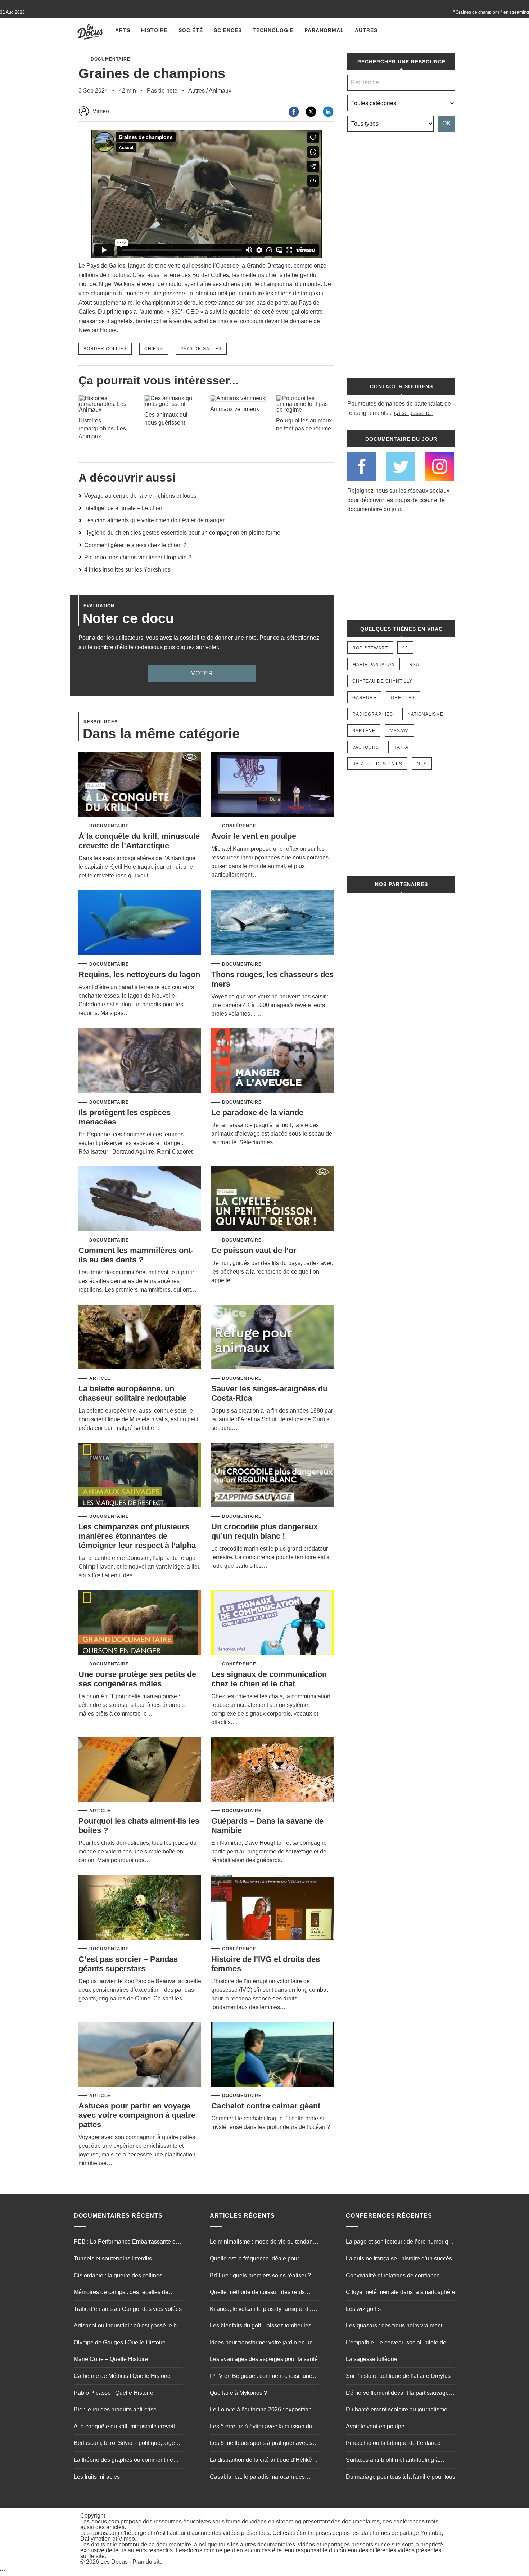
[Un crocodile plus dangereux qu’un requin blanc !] (273, 1475)
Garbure (364, 698)
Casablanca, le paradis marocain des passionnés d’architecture (257, 2478)
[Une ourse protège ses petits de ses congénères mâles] (140, 1623)
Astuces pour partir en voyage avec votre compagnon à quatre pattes (137, 2115)
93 (405, 648)
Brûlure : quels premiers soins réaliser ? (260, 2275)
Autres (366, 30)
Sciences (228, 30)
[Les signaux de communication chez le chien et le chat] (273, 1623)
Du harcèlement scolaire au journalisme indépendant (397, 2410)
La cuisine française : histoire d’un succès (399, 2259)
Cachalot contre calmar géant (266, 2106)
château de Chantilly (382, 681)
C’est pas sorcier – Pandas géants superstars (128, 1964)
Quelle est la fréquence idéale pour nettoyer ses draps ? (254, 2259)
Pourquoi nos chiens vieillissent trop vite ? (138, 557)
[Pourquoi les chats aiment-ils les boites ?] (140, 1770)
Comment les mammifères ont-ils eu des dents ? (136, 1255)
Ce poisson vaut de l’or (254, 1250)
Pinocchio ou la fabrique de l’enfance (393, 2443)
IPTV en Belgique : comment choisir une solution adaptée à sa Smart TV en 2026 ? (263, 2377)
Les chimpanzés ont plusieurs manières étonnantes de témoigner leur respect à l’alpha (137, 1536)
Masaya (399, 731)
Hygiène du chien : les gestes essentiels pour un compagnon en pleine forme (182, 533)
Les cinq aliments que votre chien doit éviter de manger (154, 520)
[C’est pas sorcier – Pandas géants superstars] (140, 1908)
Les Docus (114, 2562)
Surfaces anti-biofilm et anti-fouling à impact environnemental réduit (392, 2461)
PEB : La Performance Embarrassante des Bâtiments (128, 2242)
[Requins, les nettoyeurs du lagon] (140, 923)
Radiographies (373, 714)
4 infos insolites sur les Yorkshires (127, 570)
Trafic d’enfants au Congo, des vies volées (128, 2309)
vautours (366, 747)
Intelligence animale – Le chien (124, 508)
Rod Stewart (370, 648)
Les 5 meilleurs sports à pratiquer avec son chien (264, 2444)
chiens (154, 349)
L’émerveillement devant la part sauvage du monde (397, 2394)
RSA (414, 665)
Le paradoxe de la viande (257, 1112)
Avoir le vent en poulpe (254, 836)
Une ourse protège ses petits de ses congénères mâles (137, 1679)
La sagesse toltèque (372, 2359)
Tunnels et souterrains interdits (113, 2259)
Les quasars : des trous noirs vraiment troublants (394, 2326)
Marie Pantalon (374, 665)
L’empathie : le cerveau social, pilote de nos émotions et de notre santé (396, 2343)
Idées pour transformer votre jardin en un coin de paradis (261, 2343)
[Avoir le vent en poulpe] (273, 785)
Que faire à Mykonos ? (238, 2393)
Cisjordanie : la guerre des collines (118, 2275)
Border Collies (105, 349)
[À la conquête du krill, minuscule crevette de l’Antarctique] (140, 785)
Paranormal (324, 30)
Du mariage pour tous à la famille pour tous (401, 2477)
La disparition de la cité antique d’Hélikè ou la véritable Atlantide (261, 2461)
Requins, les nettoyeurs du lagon (139, 974)
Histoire (154, 30)
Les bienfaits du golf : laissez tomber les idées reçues (261, 2326)
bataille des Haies (377, 764)
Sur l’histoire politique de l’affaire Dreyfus (398, 2376)
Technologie (273, 30)
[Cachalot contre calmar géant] (273, 2055)
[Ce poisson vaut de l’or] (273, 1199)
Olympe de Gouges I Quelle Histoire (120, 2342)
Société (191, 30)
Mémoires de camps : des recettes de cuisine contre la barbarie (121, 2293)
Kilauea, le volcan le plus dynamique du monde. (261, 2310)
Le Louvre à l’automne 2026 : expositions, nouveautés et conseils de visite (263, 2410)
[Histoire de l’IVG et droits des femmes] (273, 1908)
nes (422, 764)
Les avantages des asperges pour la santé (264, 2359)
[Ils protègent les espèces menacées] (140, 1061)
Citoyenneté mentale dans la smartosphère (401, 2292)
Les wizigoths (363, 2309)
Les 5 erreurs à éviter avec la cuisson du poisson (261, 2427)
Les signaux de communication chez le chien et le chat (269, 1679)
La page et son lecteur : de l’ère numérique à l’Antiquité (400, 2242)
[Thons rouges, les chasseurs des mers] (273, 923)
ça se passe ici (413, 413)
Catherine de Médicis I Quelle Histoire (122, 2376)
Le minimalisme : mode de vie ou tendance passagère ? (264, 2242)
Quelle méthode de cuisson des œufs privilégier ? (257, 2293)
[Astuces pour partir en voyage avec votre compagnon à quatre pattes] (140, 2055)
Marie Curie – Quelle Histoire (111, 2359)
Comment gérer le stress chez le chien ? (135, 545)
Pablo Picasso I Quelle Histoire (114, 2393)
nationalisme (425, 714)
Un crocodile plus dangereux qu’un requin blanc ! (264, 1531)
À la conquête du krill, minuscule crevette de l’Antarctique (139, 841)
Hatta (401, 747)
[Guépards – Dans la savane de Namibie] (273, 1770)
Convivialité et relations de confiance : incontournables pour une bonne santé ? (397, 2276)
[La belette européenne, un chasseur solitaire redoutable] (140, 1338)
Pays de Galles (201, 349)
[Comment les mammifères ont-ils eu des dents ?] (140, 1199)
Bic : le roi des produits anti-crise (115, 2409)
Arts (123, 30)
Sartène (364, 731)
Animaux (220, 91)
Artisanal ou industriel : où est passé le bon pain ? (128, 2326)
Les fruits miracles (97, 2477)
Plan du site (148, 2562)
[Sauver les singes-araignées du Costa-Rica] (273, 1338)
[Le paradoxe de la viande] (273, 1061)
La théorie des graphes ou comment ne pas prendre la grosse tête (123, 2461)
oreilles (403, 698)
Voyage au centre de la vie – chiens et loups (140, 496)
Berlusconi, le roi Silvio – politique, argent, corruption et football (127, 2444)
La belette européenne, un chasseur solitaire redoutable (132, 1393)
